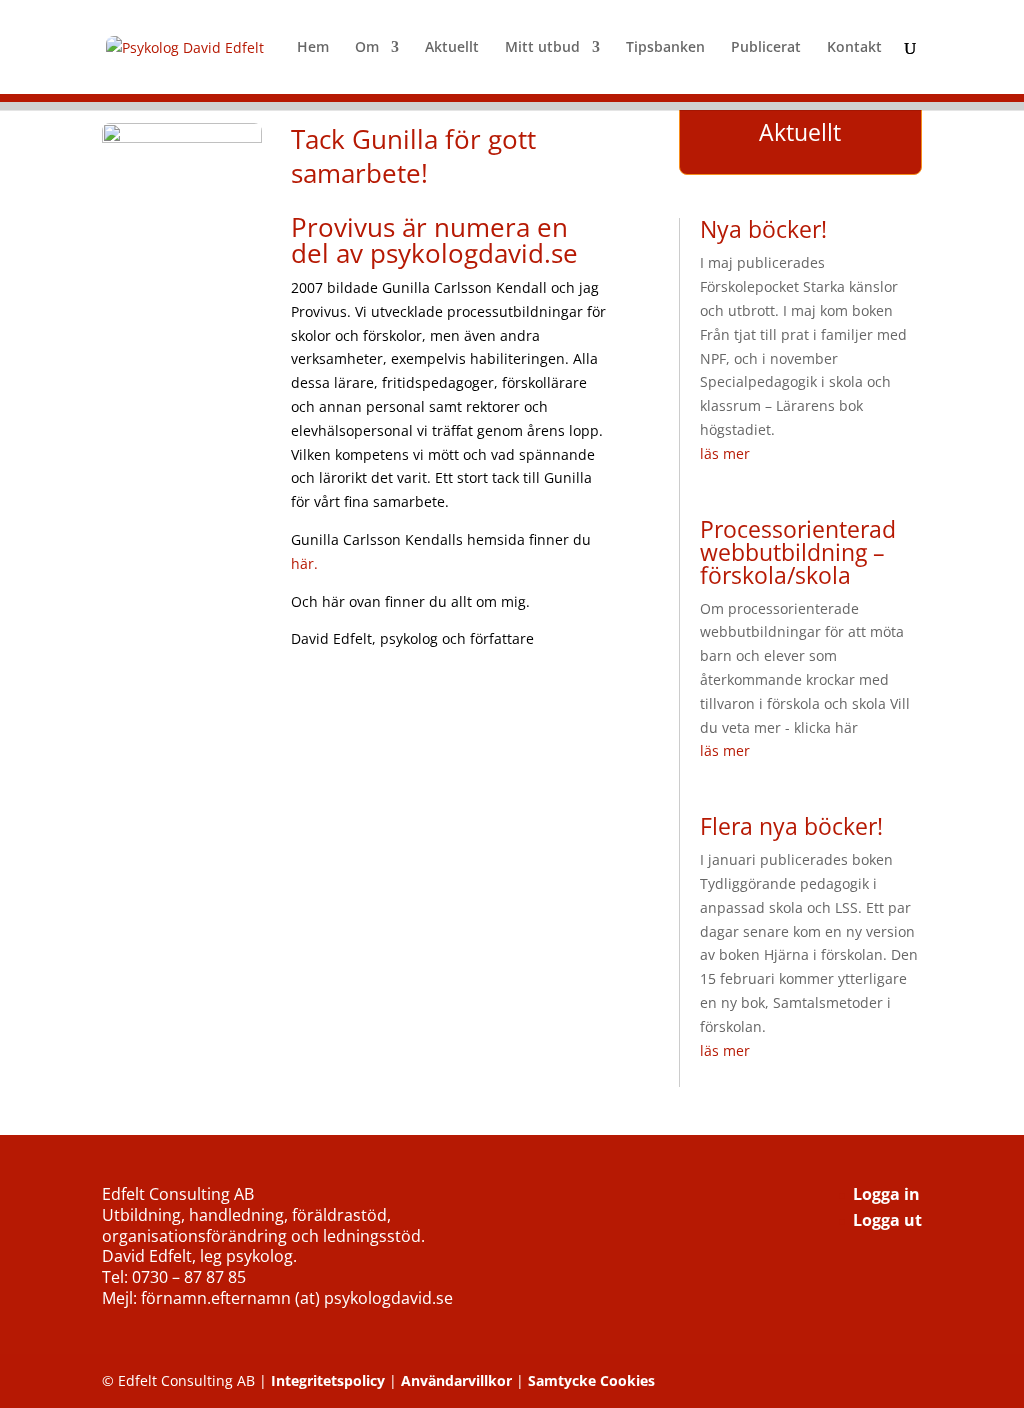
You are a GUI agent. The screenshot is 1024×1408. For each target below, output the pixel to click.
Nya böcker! (763, 229)
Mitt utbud (542, 48)
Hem (313, 48)
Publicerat (766, 48)
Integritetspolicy (328, 1380)
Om (367, 48)
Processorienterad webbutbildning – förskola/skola (798, 552)
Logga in (886, 1194)
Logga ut (887, 1220)
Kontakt (854, 48)
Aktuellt (452, 48)
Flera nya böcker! (791, 826)
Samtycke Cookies (591, 1380)
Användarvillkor (456, 1380)
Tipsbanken (665, 48)
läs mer (725, 453)
